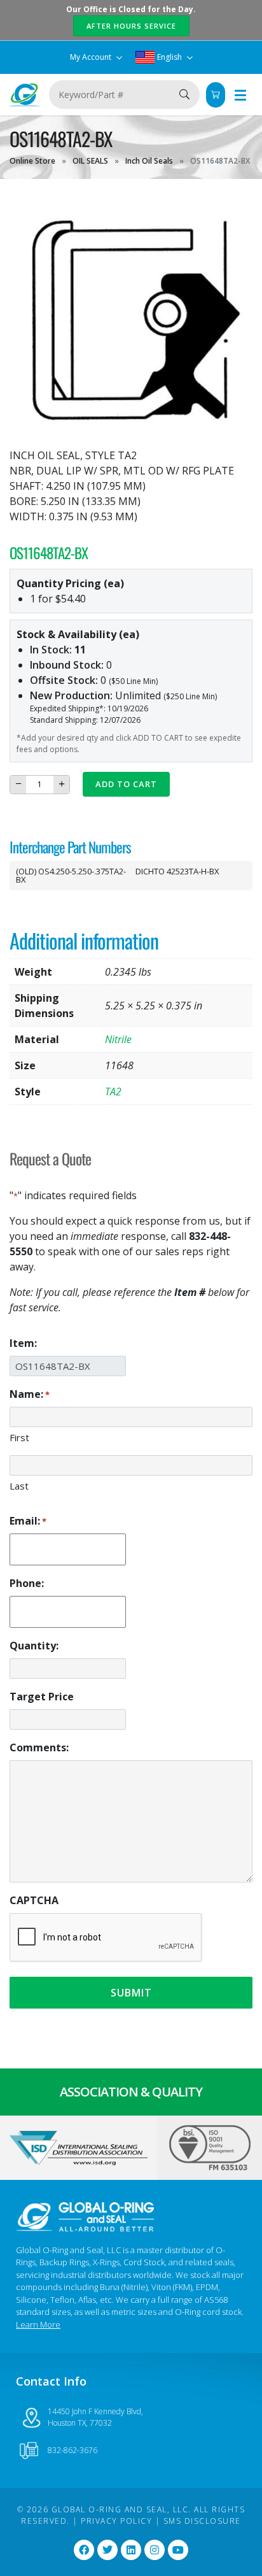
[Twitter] (107, 2550)
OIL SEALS (90, 161)
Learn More (38, 2324)
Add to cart (126, 784)
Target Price (42, 1697)
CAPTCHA (34, 1900)
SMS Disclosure (202, 2521)
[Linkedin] (131, 2550)
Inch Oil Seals (149, 161)
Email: (28, 1521)
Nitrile (118, 1039)
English (169, 57)
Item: (23, 1343)
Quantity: (34, 1646)
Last (19, 1486)
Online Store (32, 161)
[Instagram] (155, 2550)
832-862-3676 (72, 2450)
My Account (92, 57)
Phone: (27, 1583)
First (19, 1437)
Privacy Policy (116, 2521)
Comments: (39, 1747)
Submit (131, 1993)
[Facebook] (84, 2550)
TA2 (113, 1092)
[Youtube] (178, 2550)
